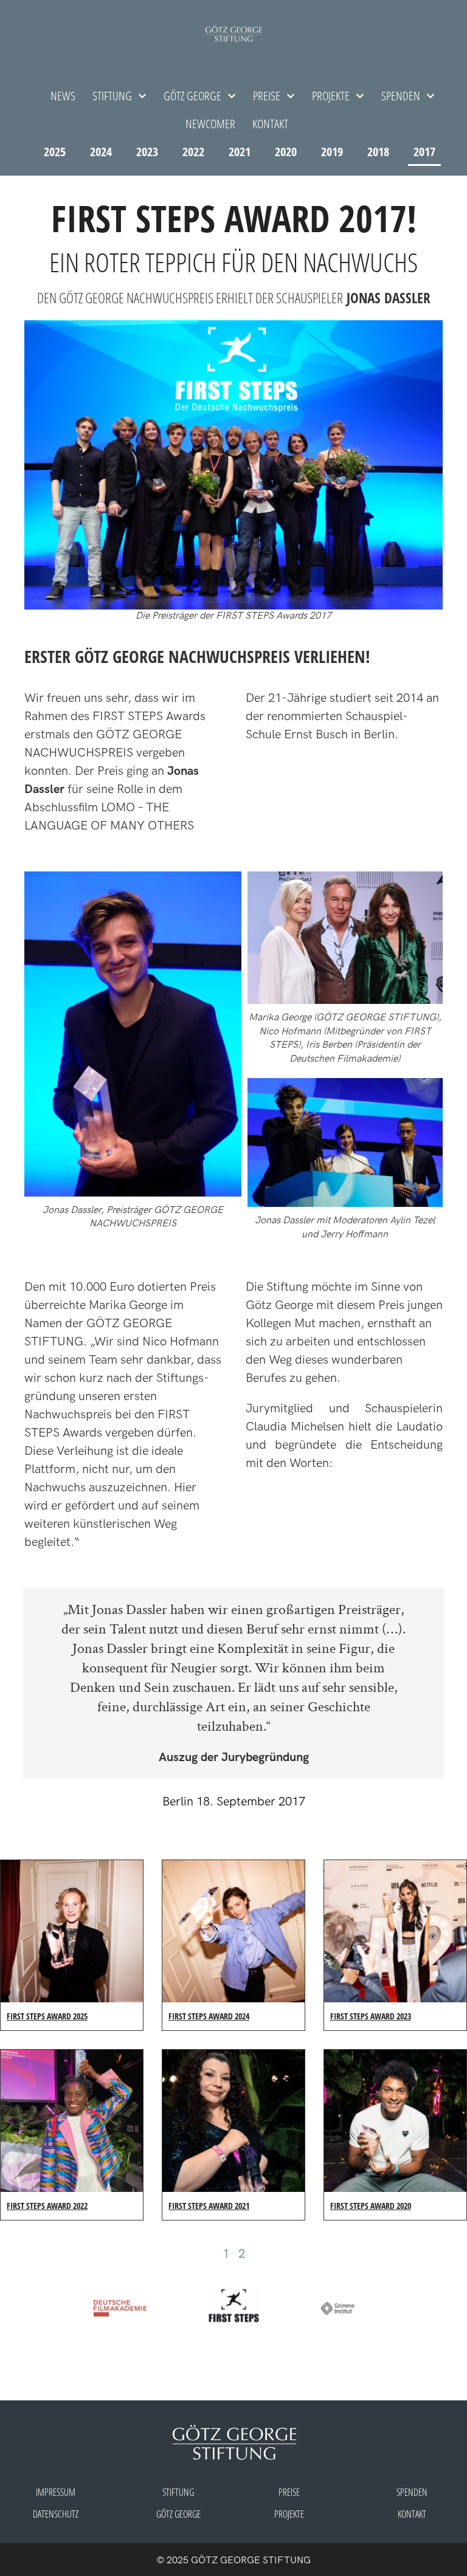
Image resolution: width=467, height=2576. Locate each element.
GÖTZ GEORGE (192, 96)
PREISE (289, 2492)
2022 (193, 152)
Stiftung (112, 96)
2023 (147, 152)
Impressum (56, 2492)
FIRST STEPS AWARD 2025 (47, 2016)
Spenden (401, 96)
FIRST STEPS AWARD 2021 (209, 2206)
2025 (55, 152)
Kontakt (270, 124)
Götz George (178, 2514)
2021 (240, 152)
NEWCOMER (210, 124)
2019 (332, 152)
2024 (101, 152)
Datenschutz (56, 2514)
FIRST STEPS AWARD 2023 (371, 2016)
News (63, 96)
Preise (267, 96)
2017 (424, 152)
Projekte (331, 96)
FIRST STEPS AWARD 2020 (371, 2206)
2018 (378, 152)
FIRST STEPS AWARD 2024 (209, 2016)
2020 (286, 152)
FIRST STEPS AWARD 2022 (47, 2206)
